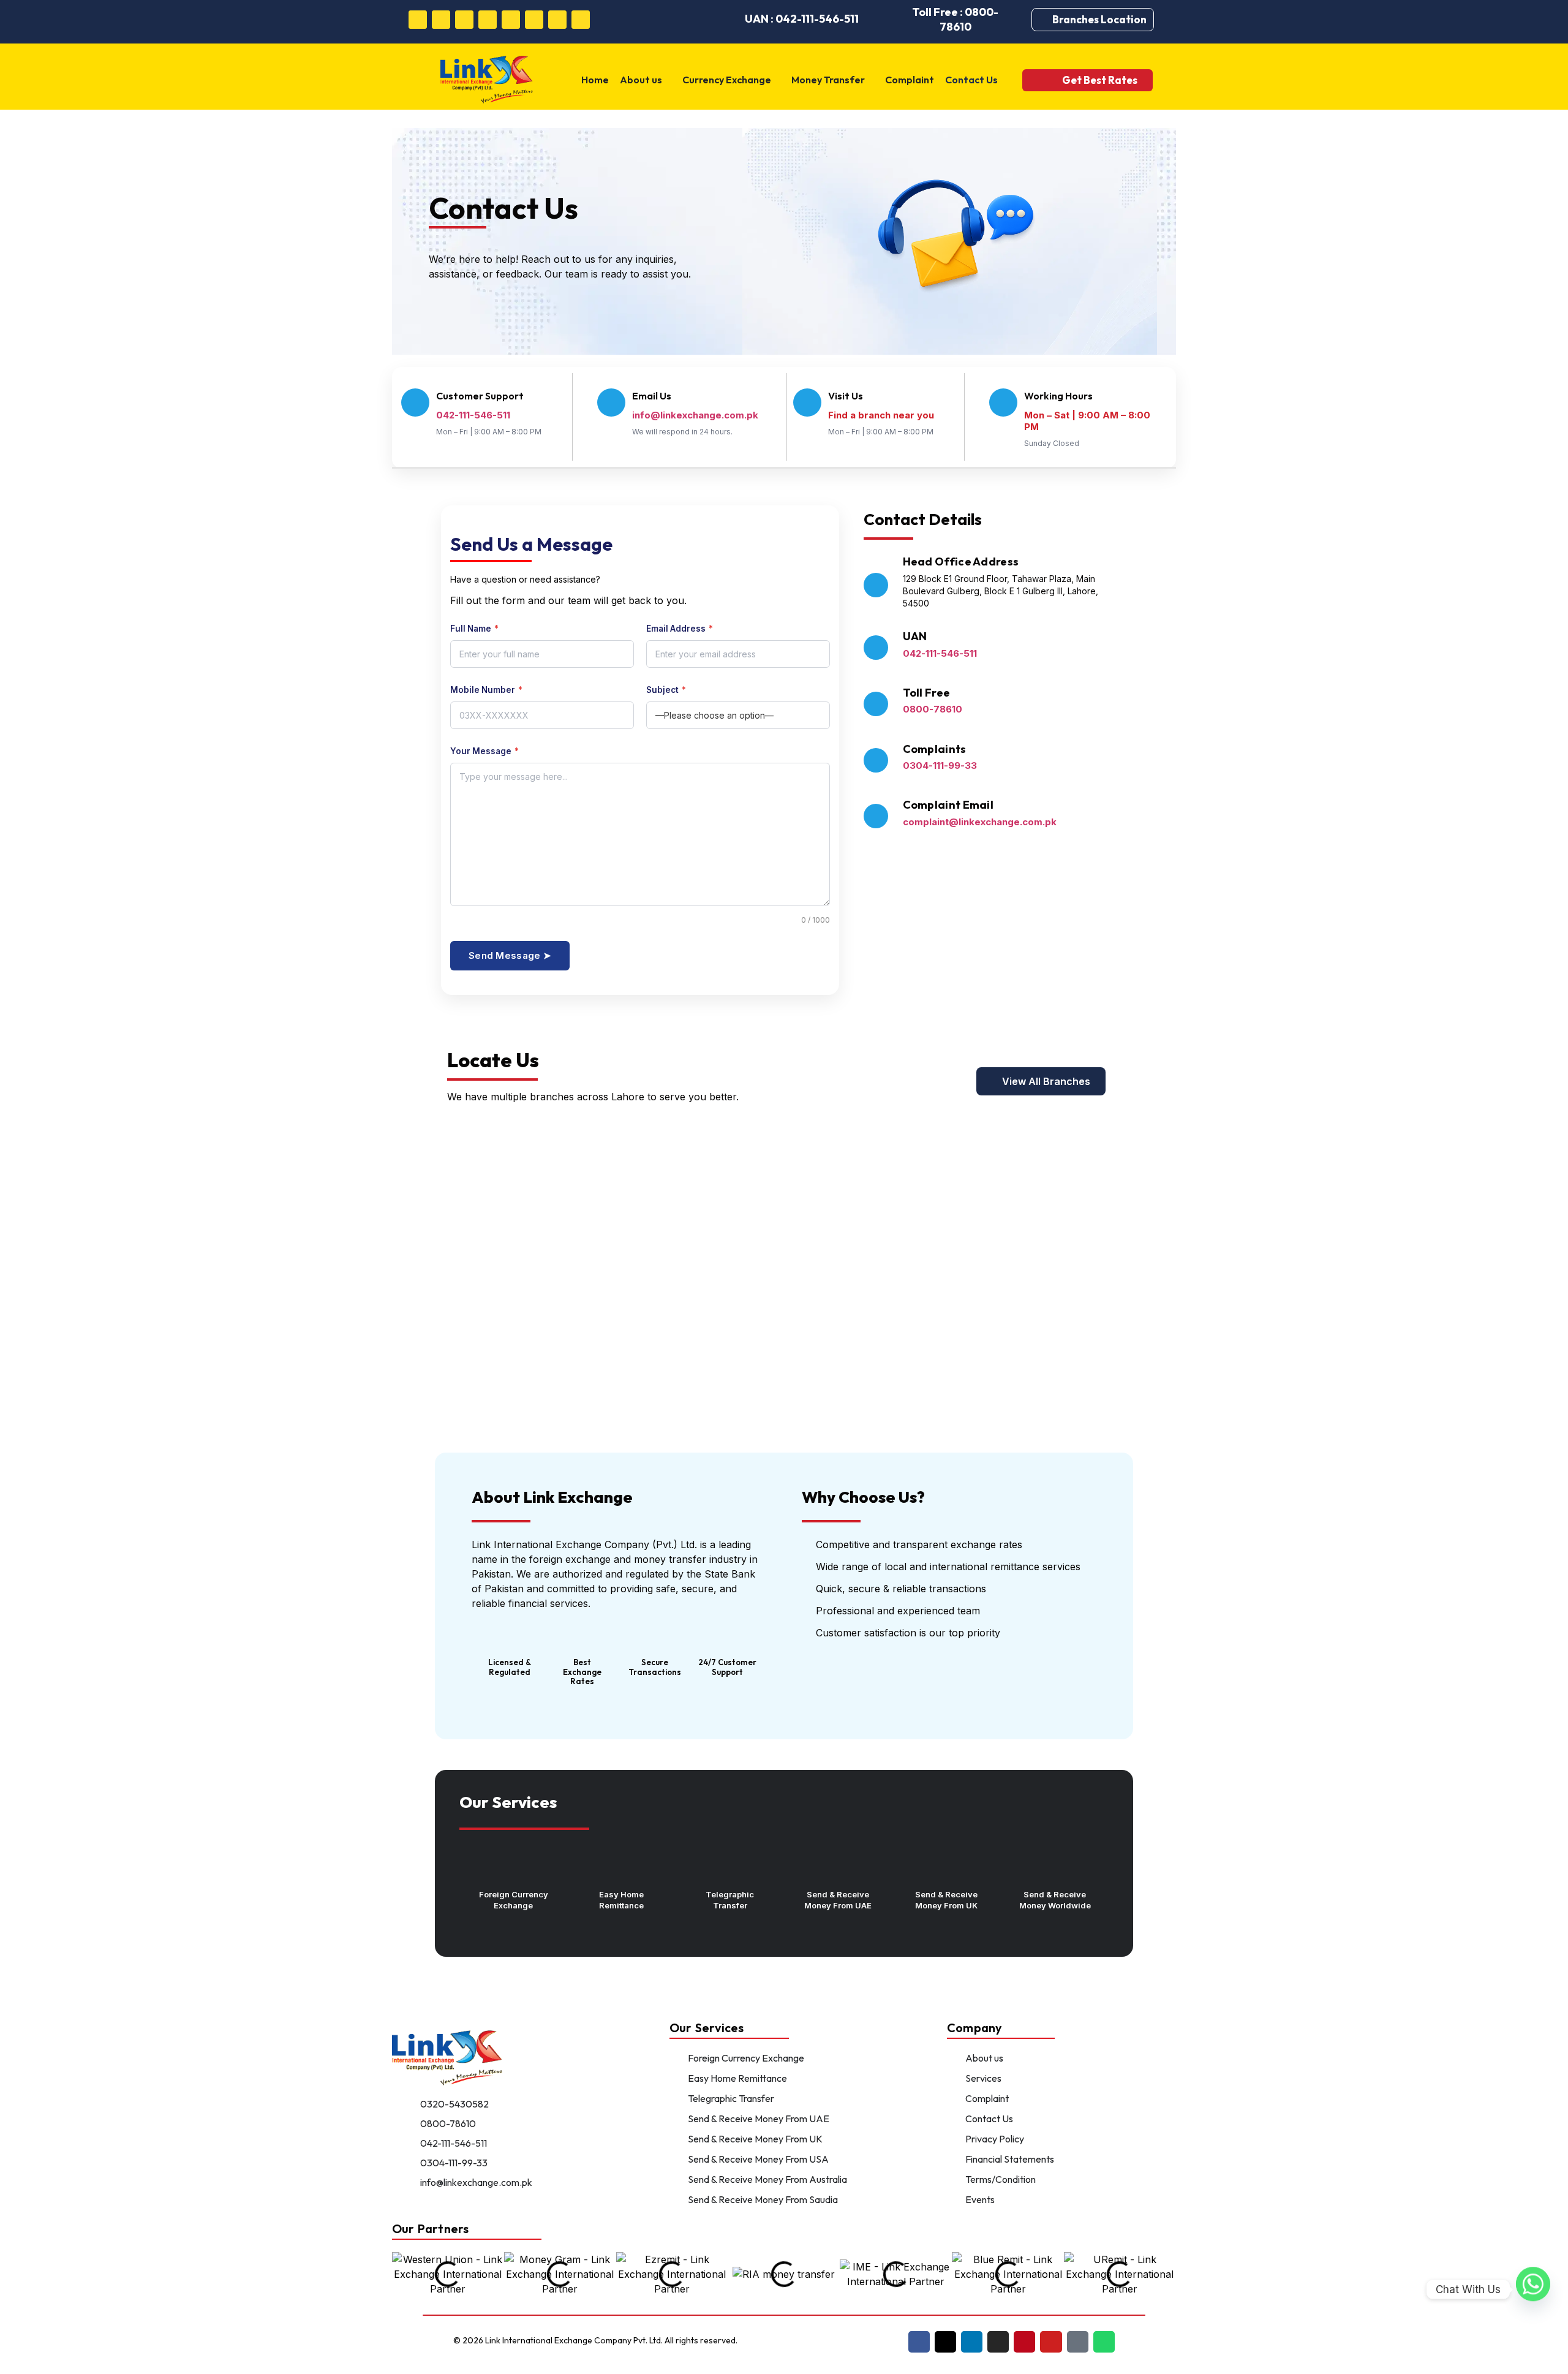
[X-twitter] (945, 2342)
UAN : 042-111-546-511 (802, 19)
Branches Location (1099, 19)
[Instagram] (488, 20)
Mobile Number (486, 690)
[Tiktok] (557, 20)
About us (641, 80)
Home (595, 80)
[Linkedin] (464, 20)
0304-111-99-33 (940, 766)
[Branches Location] (1045, 20)
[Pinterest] (511, 20)
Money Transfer (828, 80)
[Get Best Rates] (1045, 80)
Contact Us (971, 80)
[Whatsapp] (581, 20)
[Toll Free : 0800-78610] (888, 20)
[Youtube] (534, 20)
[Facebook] (418, 20)
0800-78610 (933, 709)
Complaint (910, 80)
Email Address (680, 629)
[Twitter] (441, 20)
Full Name (474, 629)
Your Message (484, 752)
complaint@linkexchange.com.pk (980, 822)
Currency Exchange (727, 80)
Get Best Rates (1100, 80)
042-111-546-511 (940, 653)
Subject (666, 690)
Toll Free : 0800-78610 (955, 19)
